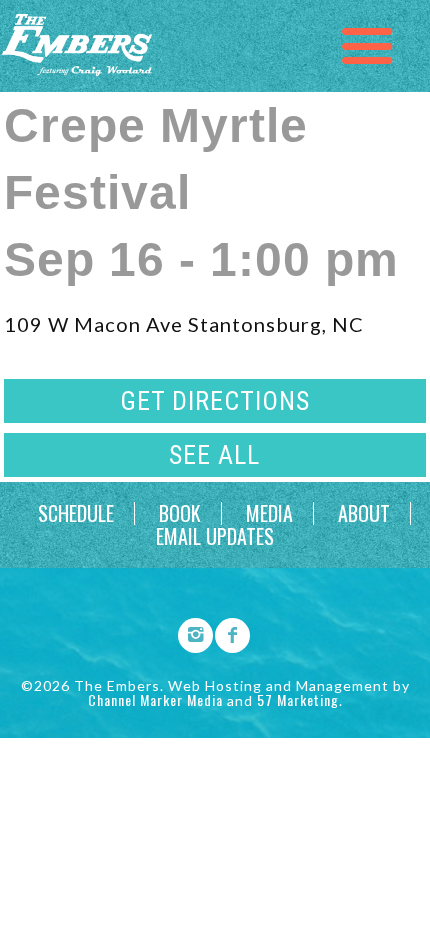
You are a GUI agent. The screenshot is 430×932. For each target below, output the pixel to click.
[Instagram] (189, 632)
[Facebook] (226, 632)
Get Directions (215, 401)
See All (214, 455)
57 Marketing (298, 699)
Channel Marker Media (155, 699)
